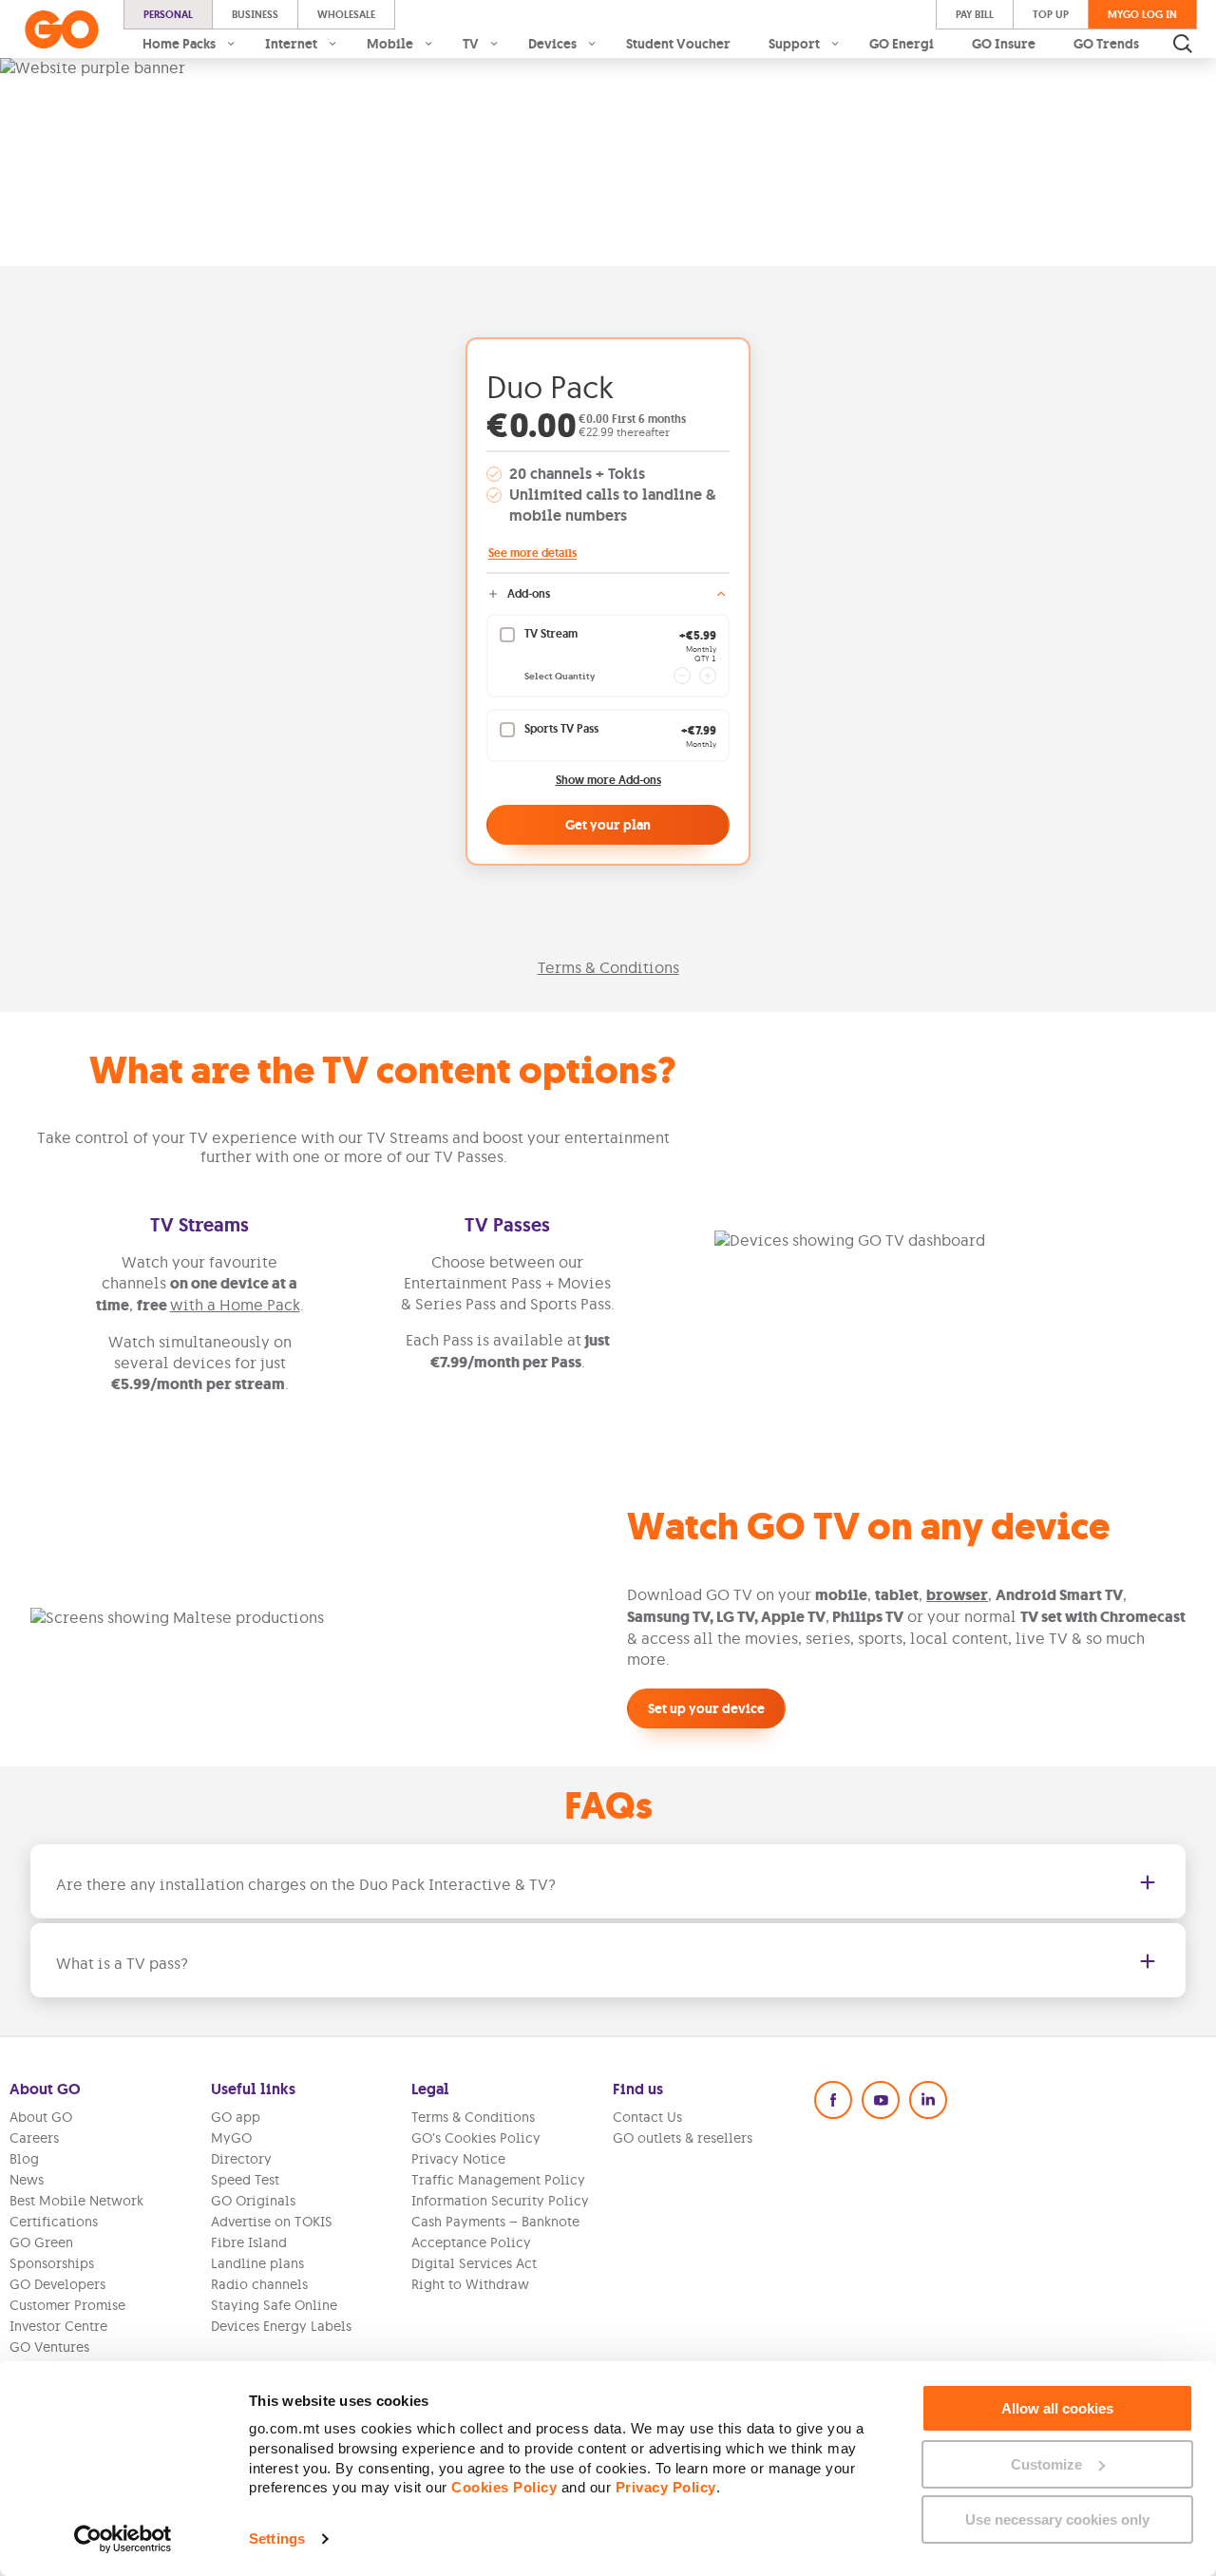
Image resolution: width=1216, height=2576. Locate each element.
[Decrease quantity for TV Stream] (682, 676)
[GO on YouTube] (881, 2100)
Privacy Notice (458, 2159)
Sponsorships (52, 2263)
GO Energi (902, 44)
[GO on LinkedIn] (928, 2100)
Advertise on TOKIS (272, 2222)
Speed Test (245, 2180)
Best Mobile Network (76, 2201)
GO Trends (1106, 44)
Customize (1046, 2464)
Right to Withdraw (470, 2284)
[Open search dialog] (1183, 44)
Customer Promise (67, 2305)
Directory (241, 2159)
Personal (168, 14)
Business (255, 14)
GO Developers (57, 2284)
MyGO (231, 2138)
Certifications (54, 2222)
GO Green (41, 2242)
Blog (24, 2159)
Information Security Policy (500, 2201)
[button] (608, 1881)
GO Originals (253, 2201)
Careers (34, 2138)
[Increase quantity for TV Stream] (708, 676)
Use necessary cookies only (1057, 2519)
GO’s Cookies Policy (476, 2138)
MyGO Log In (1142, 14)
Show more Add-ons (608, 781)
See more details (532, 553)
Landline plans (257, 2263)
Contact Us (647, 2117)
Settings (277, 2538)
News (27, 2180)
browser (957, 1595)
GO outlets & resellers (683, 2138)
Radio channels (259, 2284)
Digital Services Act (474, 2263)
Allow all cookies (1057, 2408)
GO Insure (1004, 44)
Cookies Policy (504, 2487)
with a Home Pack (235, 1305)
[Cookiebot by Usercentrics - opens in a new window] (123, 2539)
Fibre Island (249, 2242)
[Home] (62, 29)
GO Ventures (49, 2347)
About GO (41, 2117)
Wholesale (346, 14)
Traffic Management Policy (498, 2180)
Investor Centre (58, 2326)
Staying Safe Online (274, 2305)
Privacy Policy (666, 2487)
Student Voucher (678, 44)
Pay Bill (975, 14)
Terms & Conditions (608, 967)
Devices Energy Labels (281, 2326)
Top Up (1051, 14)
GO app (236, 2117)
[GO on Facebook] (833, 2100)
